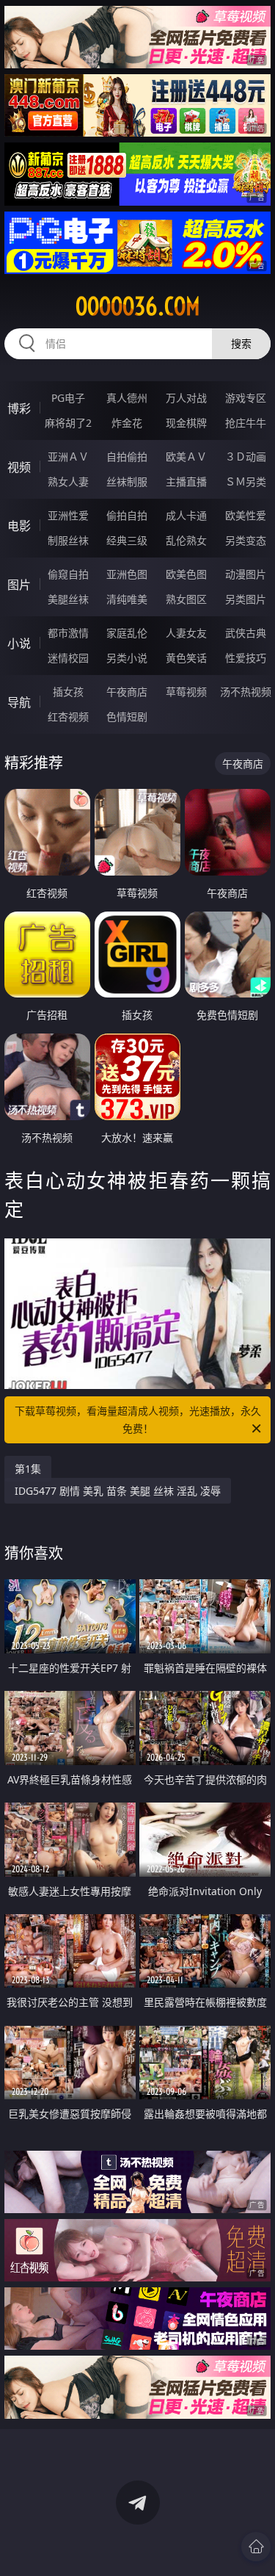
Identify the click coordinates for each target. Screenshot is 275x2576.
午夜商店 (127, 692)
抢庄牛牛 (246, 423)
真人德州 (127, 398)
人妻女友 (186, 633)
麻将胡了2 (68, 423)
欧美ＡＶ (186, 457)
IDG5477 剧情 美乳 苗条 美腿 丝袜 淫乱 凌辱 (118, 1491)
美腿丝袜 (68, 599)
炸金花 (127, 423)
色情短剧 (127, 717)
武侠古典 (246, 633)
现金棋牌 (186, 423)
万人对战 (186, 398)
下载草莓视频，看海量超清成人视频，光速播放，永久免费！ (138, 1419)
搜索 (241, 343)
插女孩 (68, 692)
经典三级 (127, 540)
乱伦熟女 (186, 540)
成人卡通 (186, 515)
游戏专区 (246, 398)
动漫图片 (246, 574)
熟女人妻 (68, 481)
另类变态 (246, 540)
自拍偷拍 (127, 457)
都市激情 (68, 633)
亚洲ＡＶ (68, 457)
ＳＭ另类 (246, 481)
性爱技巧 (246, 658)
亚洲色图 (127, 574)
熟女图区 (186, 599)
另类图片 (246, 599)
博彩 (19, 408)
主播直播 (186, 481)
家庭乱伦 (127, 633)
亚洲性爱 (68, 515)
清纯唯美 (127, 599)
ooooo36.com (138, 306)
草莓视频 (186, 692)
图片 (19, 585)
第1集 (28, 1469)
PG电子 (68, 398)
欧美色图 (186, 574)
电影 (19, 526)
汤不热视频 (246, 692)
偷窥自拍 (68, 574)
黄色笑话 (186, 658)
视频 (19, 467)
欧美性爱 (246, 515)
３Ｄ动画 (246, 457)
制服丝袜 (68, 540)
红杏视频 (68, 717)
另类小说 (127, 658)
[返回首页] (256, 2547)
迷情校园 (68, 658)
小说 (19, 643)
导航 (19, 702)
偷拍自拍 (127, 515)
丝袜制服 (127, 481)
